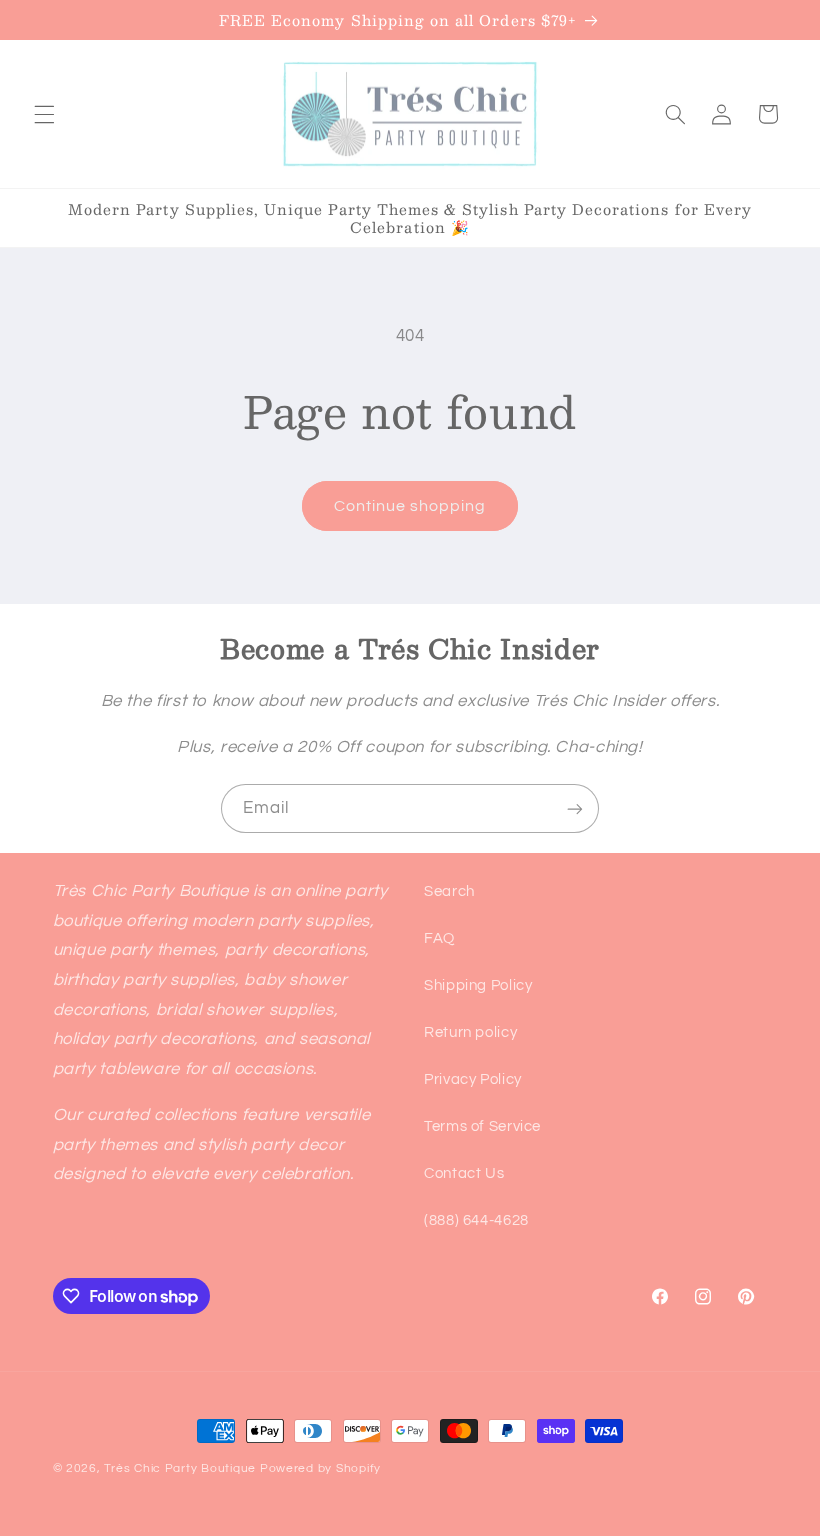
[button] (44, 114)
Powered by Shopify (320, 1468)
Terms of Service (482, 1126)
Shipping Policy (478, 985)
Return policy (470, 1032)
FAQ (439, 938)
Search (449, 891)
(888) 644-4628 (476, 1220)
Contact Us (464, 1173)
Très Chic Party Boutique (180, 1468)
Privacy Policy (473, 1079)
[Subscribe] (575, 808)
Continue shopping (410, 506)
